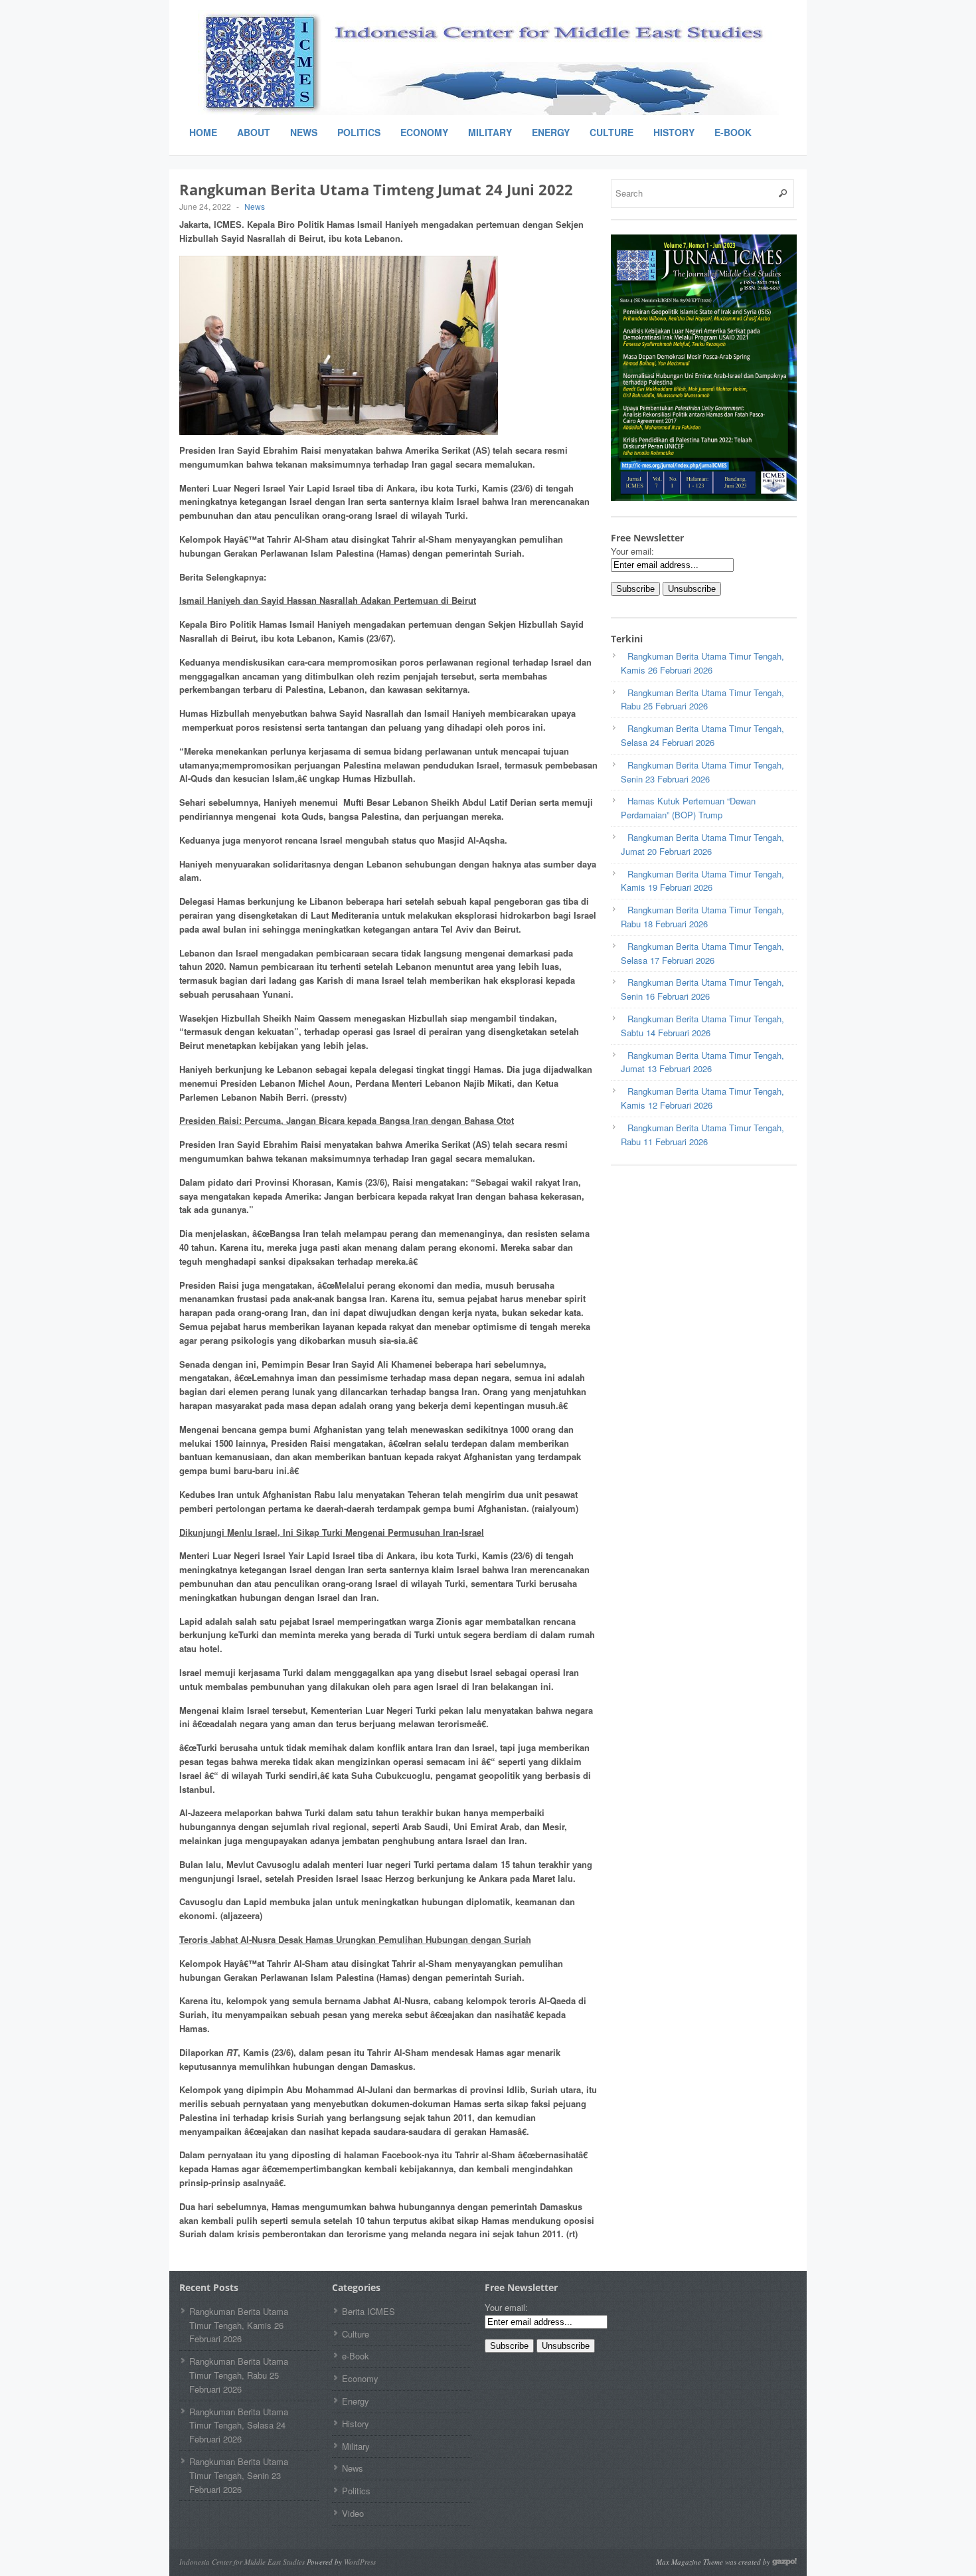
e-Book (733, 132)
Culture (611, 132)
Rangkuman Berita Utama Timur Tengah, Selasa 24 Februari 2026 (239, 2426)
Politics (359, 132)
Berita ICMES (368, 2311)
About (254, 132)
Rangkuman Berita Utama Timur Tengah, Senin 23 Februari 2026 (239, 2475)
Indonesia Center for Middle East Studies (242, 2562)
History (674, 132)
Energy (551, 132)
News (304, 132)
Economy (424, 132)
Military (490, 132)
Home (203, 132)
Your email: (632, 551)
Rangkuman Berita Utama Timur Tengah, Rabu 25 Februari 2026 (239, 2375)
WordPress (360, 2562)
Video (353, 2513)
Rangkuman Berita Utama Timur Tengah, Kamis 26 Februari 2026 (239, 2325)
